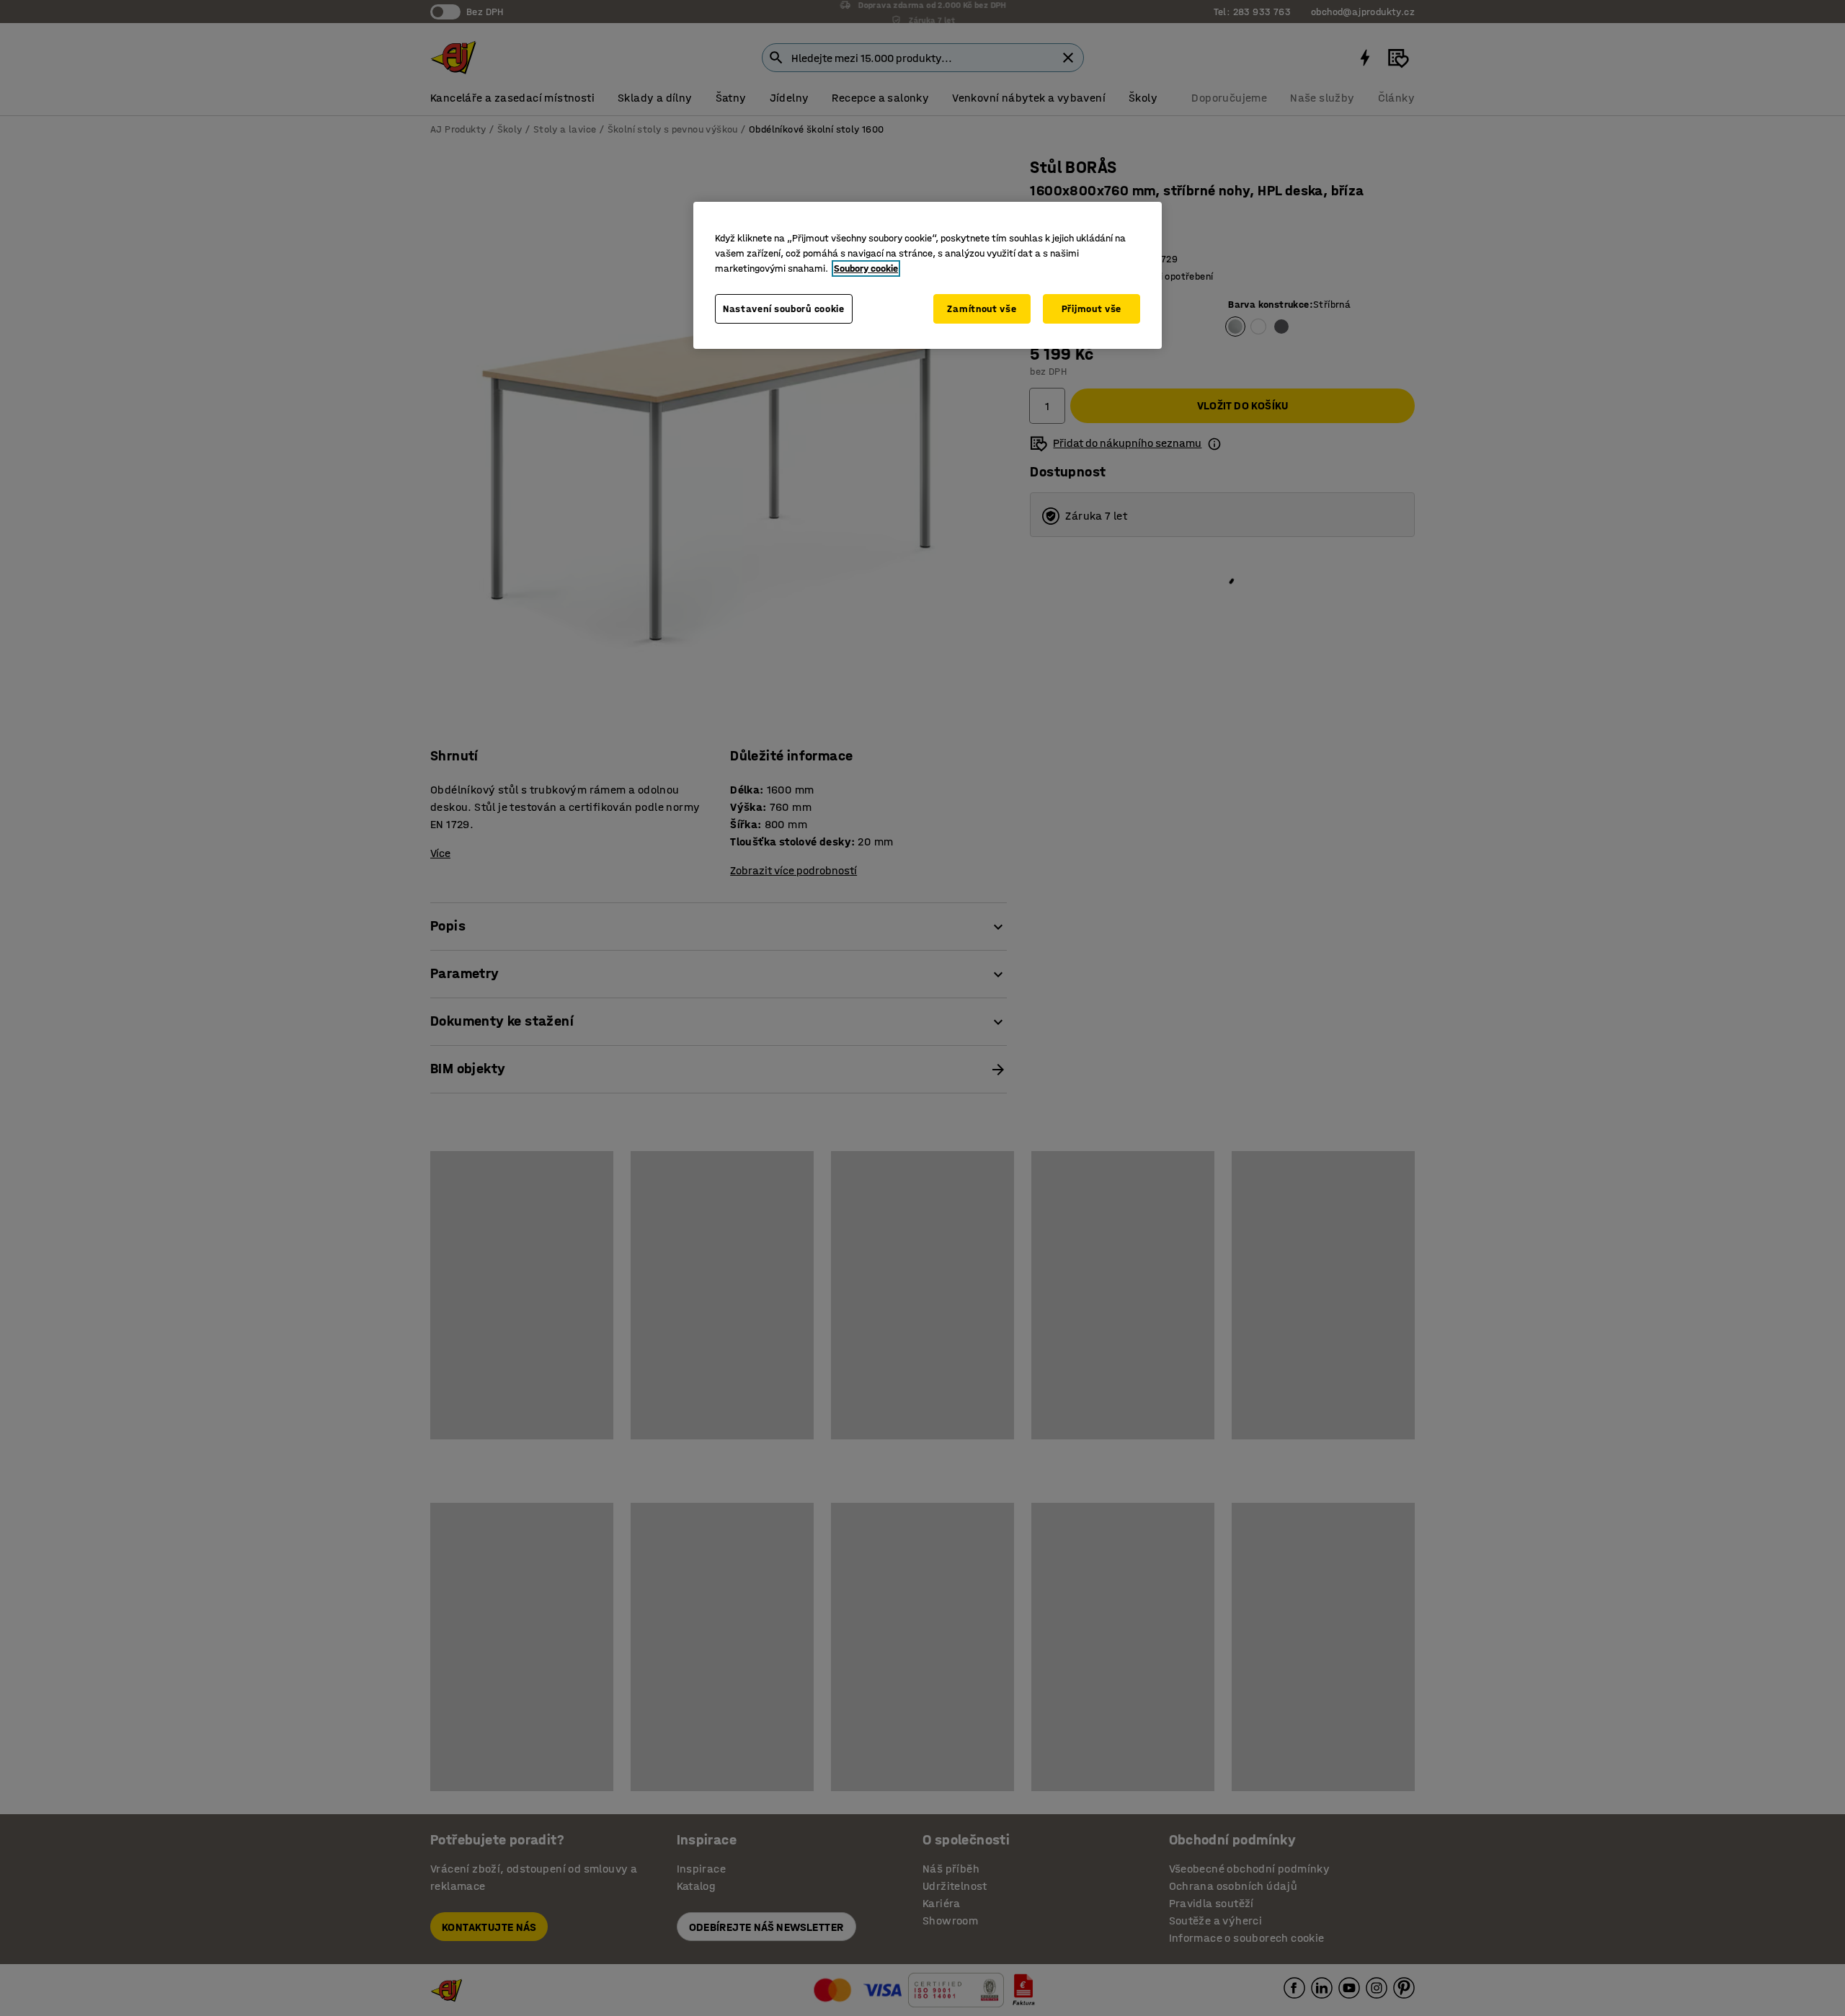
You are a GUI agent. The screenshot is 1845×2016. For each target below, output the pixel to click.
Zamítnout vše (982, 309)
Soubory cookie (866, 268)
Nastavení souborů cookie (784, 309)
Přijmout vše (1092, 309)
